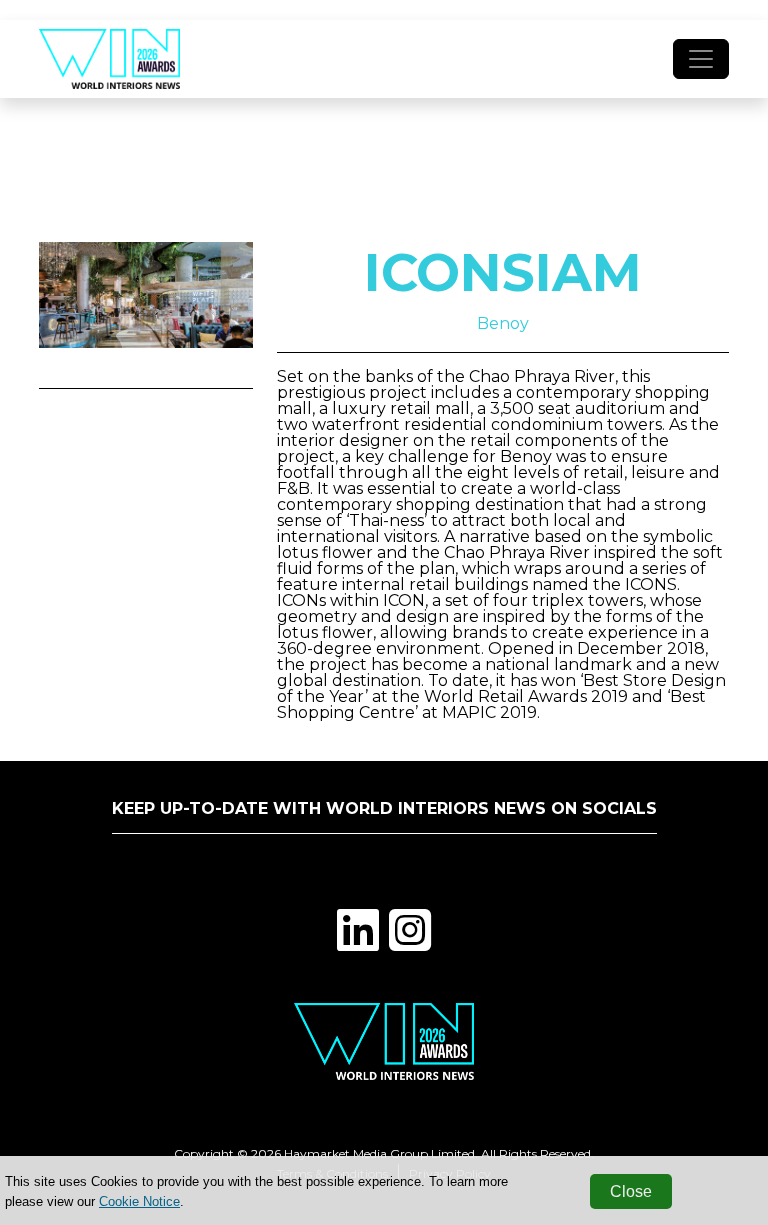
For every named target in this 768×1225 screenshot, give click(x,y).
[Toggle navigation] (701, 59)
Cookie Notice (139, 1201)
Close (631, 1191)
